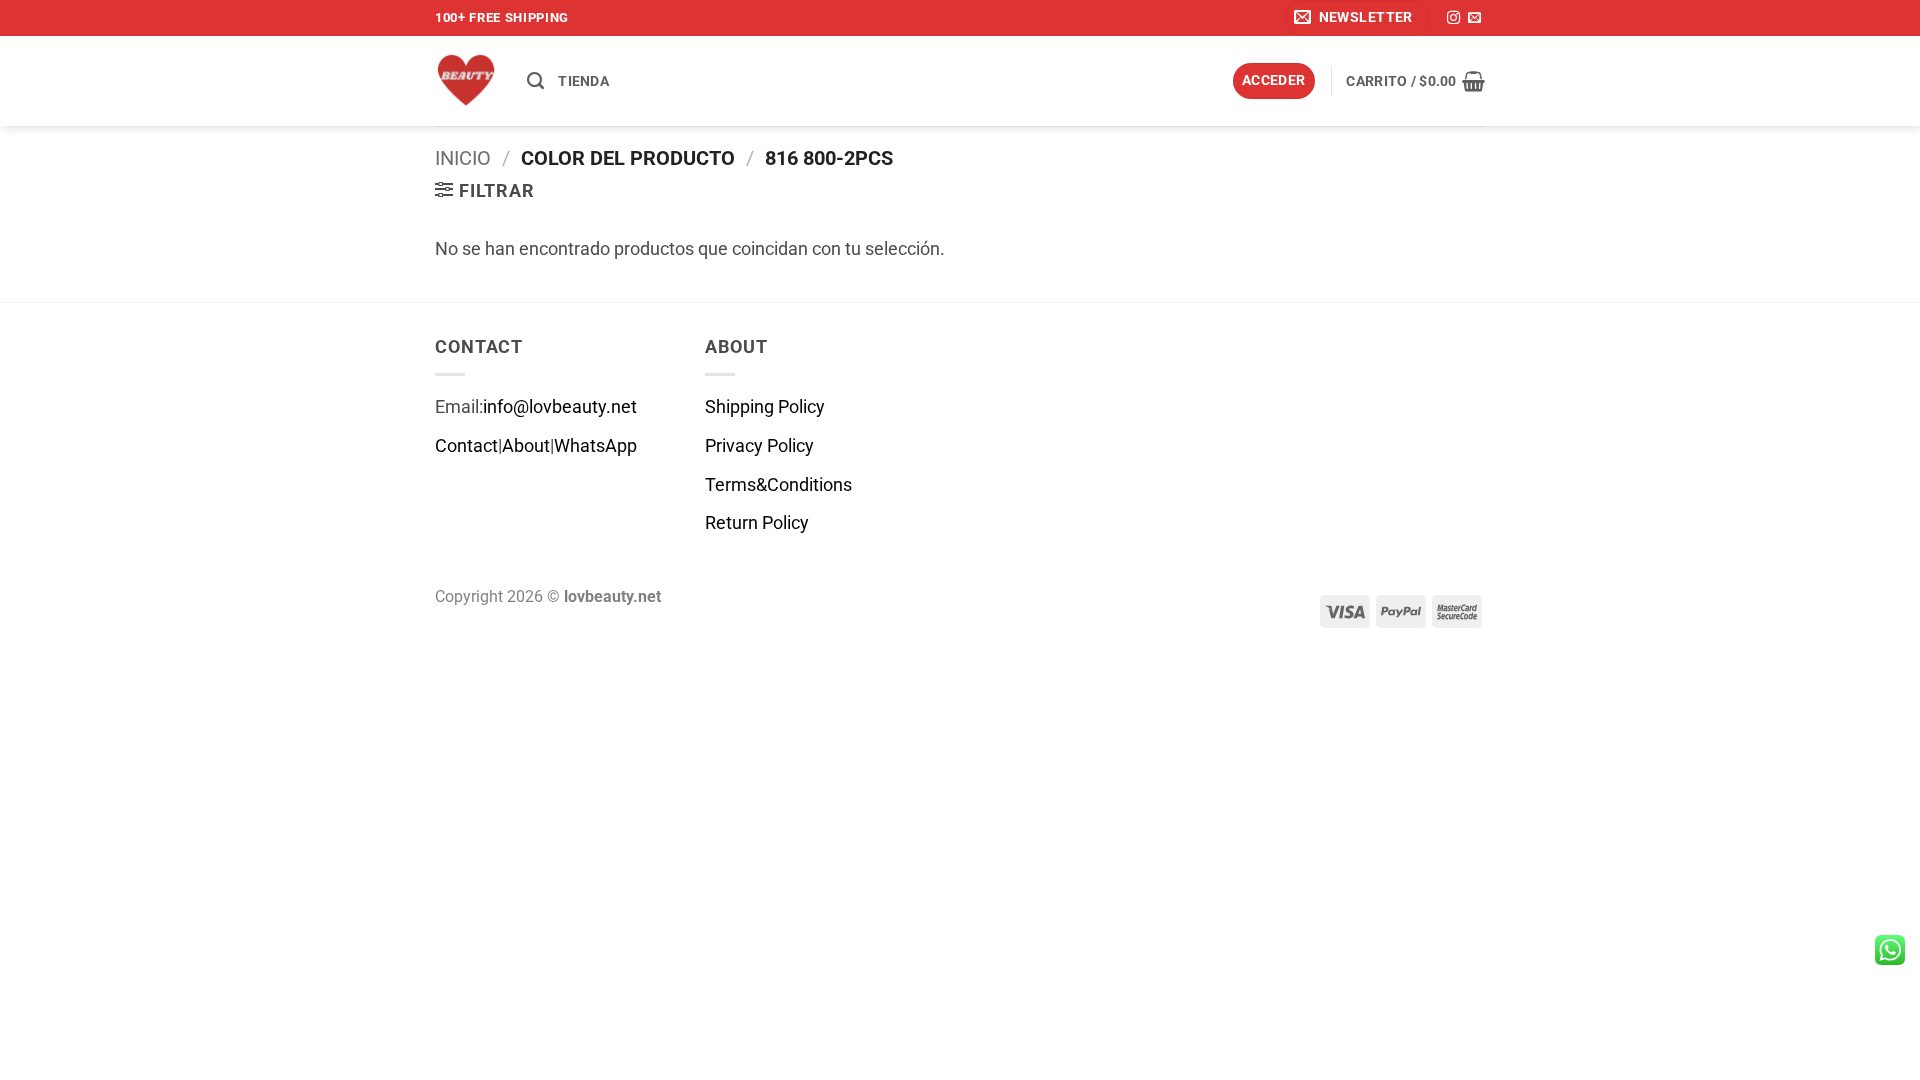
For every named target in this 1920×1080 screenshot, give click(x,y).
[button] (1357, 18)
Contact (466, 446)
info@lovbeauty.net (560, 407)
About (526, 446)
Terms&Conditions (778, 485)
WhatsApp (595, 446)
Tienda (583, 81)
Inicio (463, 158)
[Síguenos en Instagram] (1453, 18)
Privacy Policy (759, 446)
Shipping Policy (765, 407)
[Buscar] (535, 81)
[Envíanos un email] (1474, 18)
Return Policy (757, 523)
